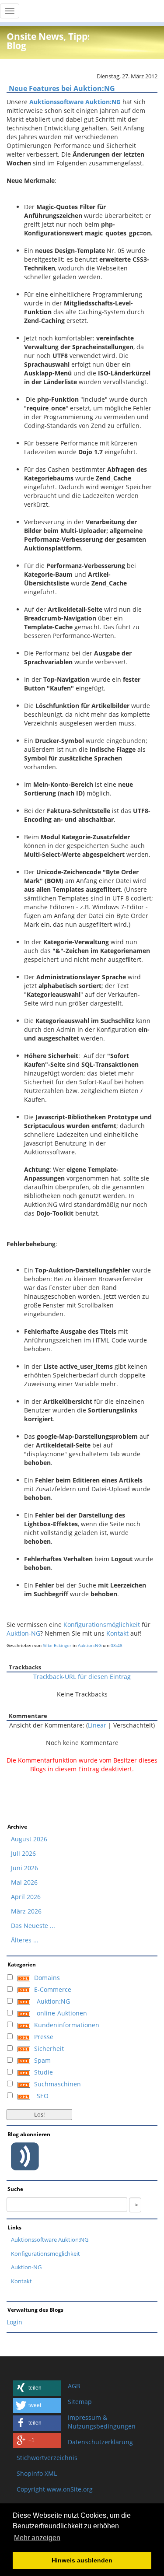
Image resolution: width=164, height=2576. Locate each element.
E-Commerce (53, 1989)
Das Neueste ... (33, 1926)
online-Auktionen (62, 2013)
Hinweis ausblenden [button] (82, 2560)
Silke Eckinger (57, 1645)
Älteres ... (25, 1940)
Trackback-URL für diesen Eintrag (82, 1677)
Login (14, 2322)
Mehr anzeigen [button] (37, 2538)
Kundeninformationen (67, 2025)
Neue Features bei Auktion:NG (62, 88)
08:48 (117, 1645)
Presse (44, 2037)
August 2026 (29, 1839)
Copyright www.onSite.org (55, 2489)
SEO (43, 2096)
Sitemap (80, 2402)
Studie (44, 2072)
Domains (47, 1978)
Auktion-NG (23, 1633)
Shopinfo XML (37, 2473)
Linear (97, 1725)
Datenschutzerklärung (100, 2442)
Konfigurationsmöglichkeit (103, 1624)
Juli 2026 (23, 1853)
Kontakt (118, 1633)
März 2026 (26, 1911)
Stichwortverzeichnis (47, 2458)
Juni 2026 (24, 1868)
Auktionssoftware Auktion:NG (50, 2240)
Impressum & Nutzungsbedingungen (102, 2422)
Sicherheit (49, 2049)
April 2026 (26, 1897)
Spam (42, 2060)
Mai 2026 (24, 1882)
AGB (74, 2386)
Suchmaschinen (58, 2084)
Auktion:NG (90, 1645)
